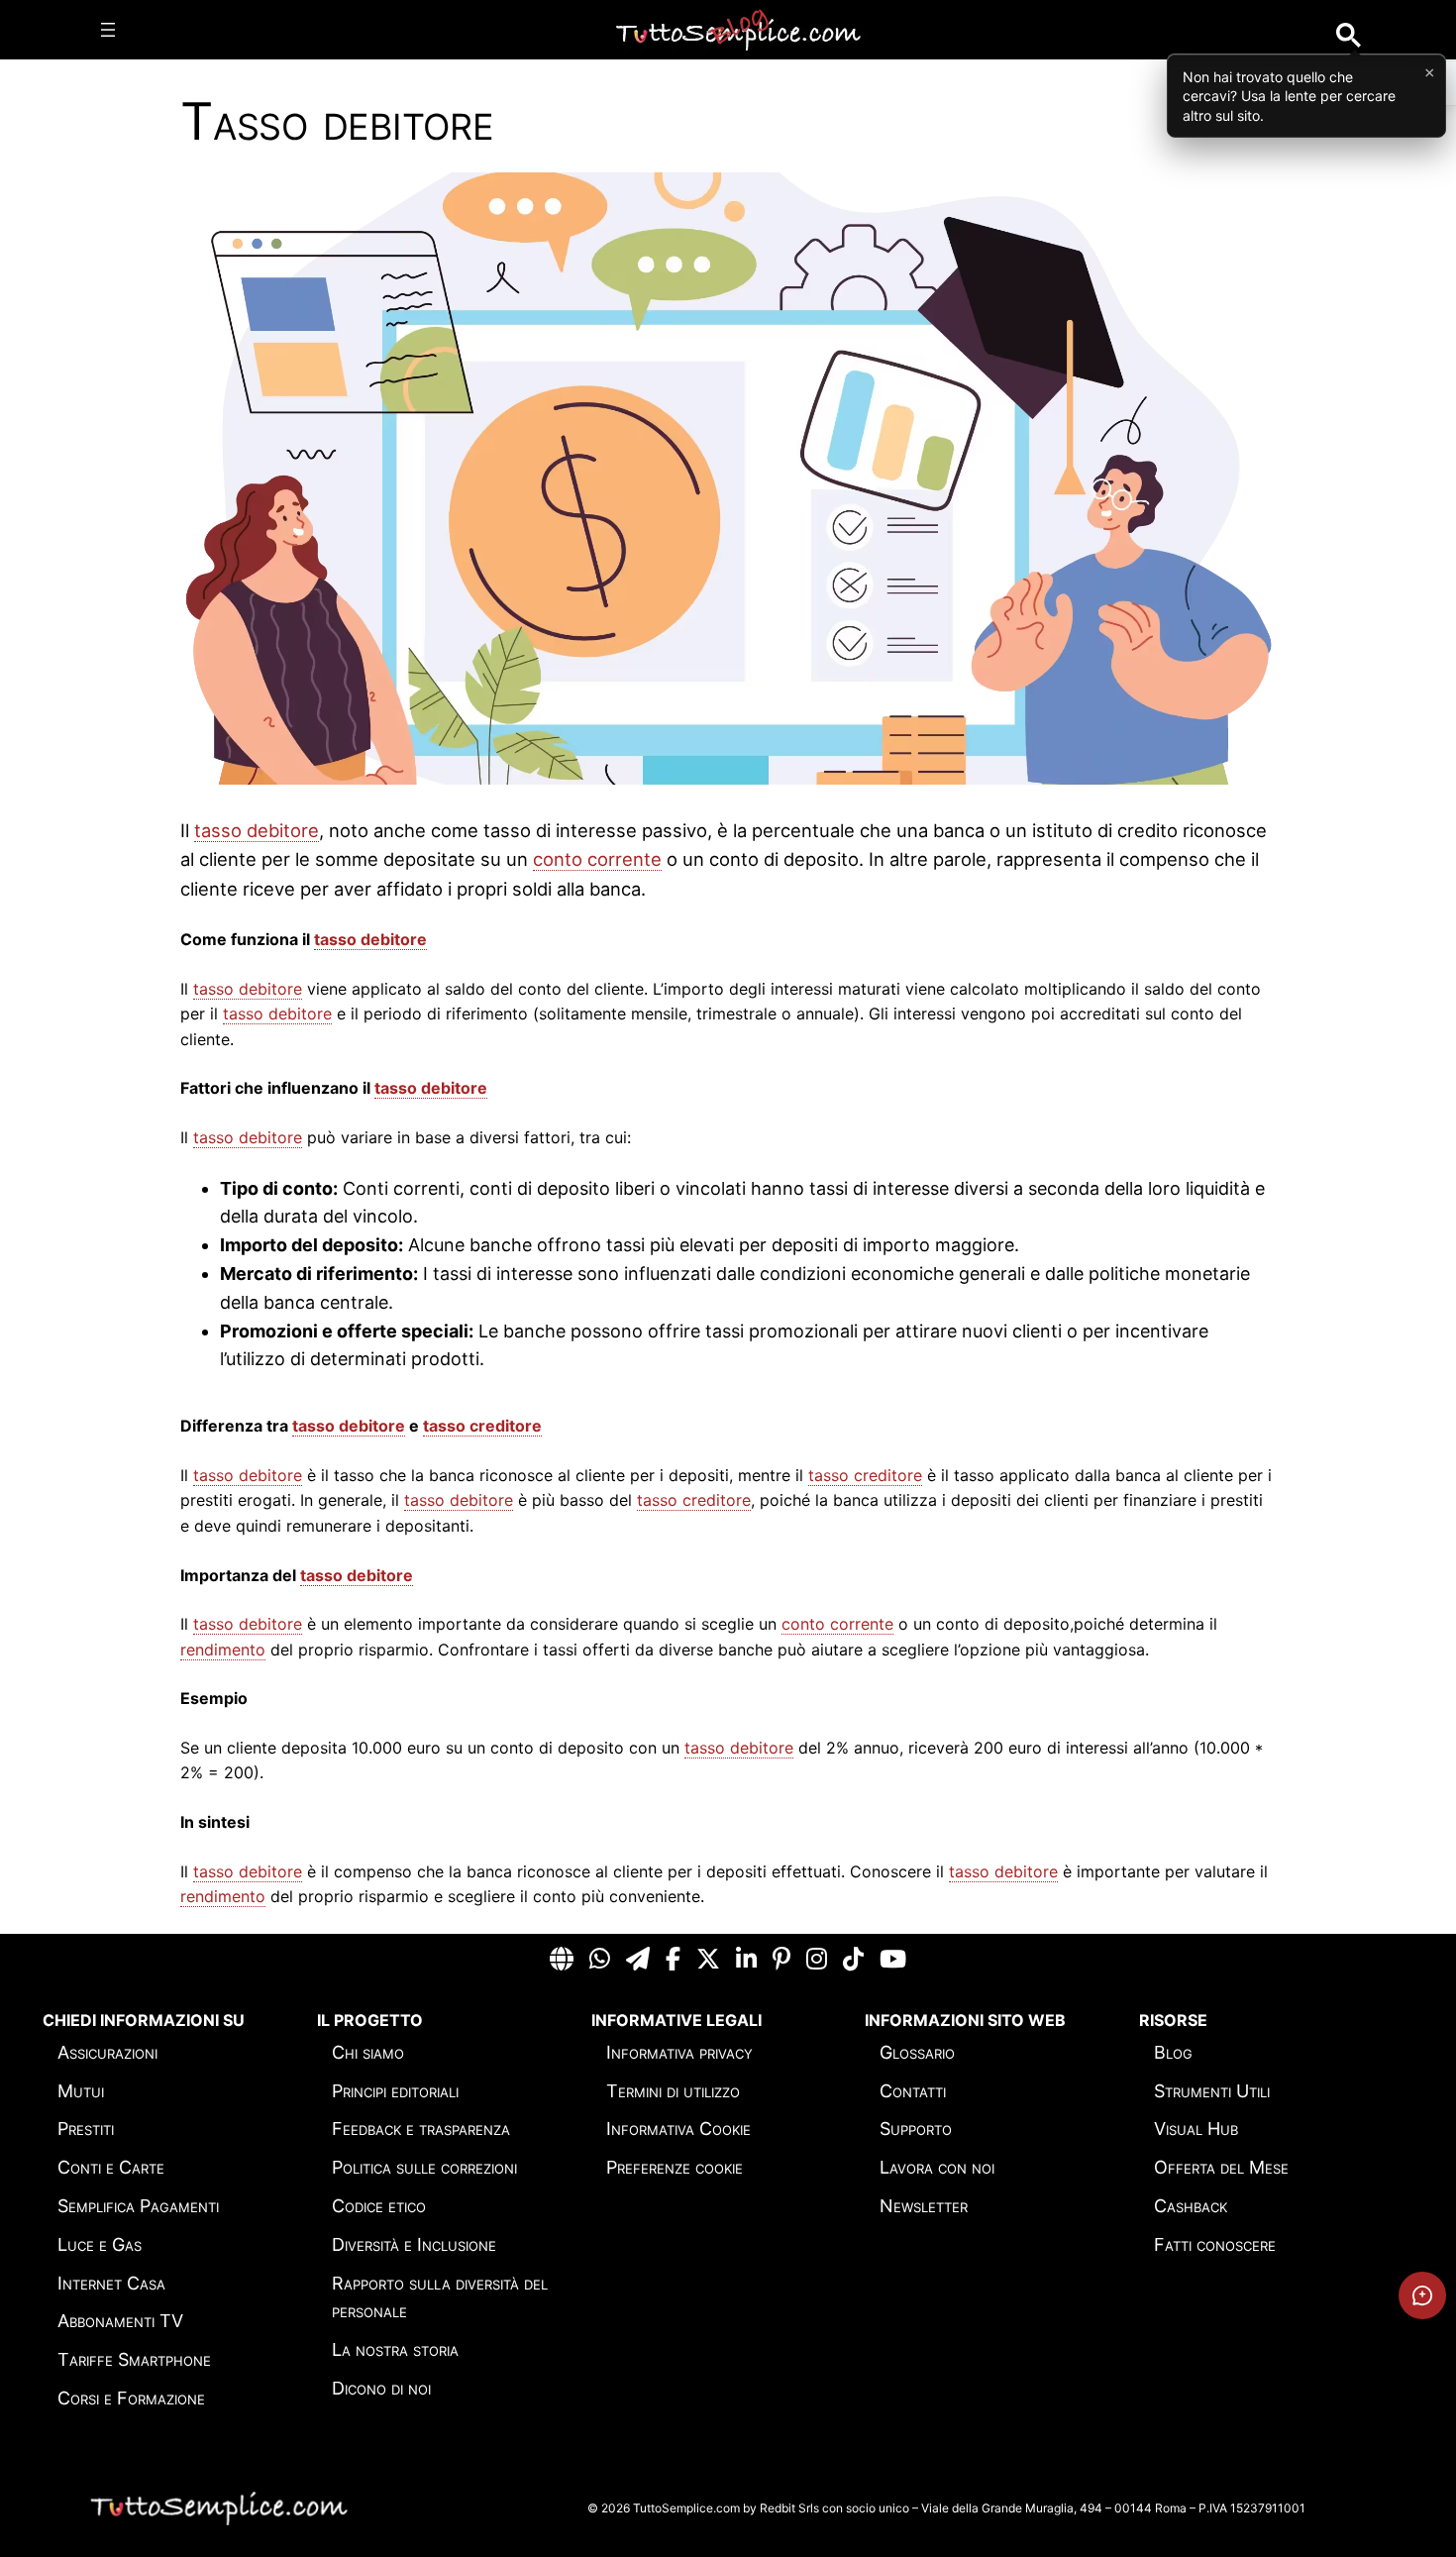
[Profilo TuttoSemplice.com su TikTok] (853, 1960)
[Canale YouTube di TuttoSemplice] (893, 1960)
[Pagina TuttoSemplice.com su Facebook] (673, 1960)
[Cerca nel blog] (1349, 35)
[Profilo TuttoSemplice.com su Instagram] (817, 1960)
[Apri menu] (108, 30)
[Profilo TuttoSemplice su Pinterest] (781, 1960)
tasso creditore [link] (482, 1426)
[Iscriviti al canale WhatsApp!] (600, 1960)
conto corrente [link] (597, 859)
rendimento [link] (223, 1650)
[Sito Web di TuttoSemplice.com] (562, 1960)
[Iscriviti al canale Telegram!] (638, 1960)
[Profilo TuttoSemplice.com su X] (708, 1960)
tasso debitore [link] (257, 830)
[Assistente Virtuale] (1422, 2295)
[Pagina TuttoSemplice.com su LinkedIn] (746, 1960)
